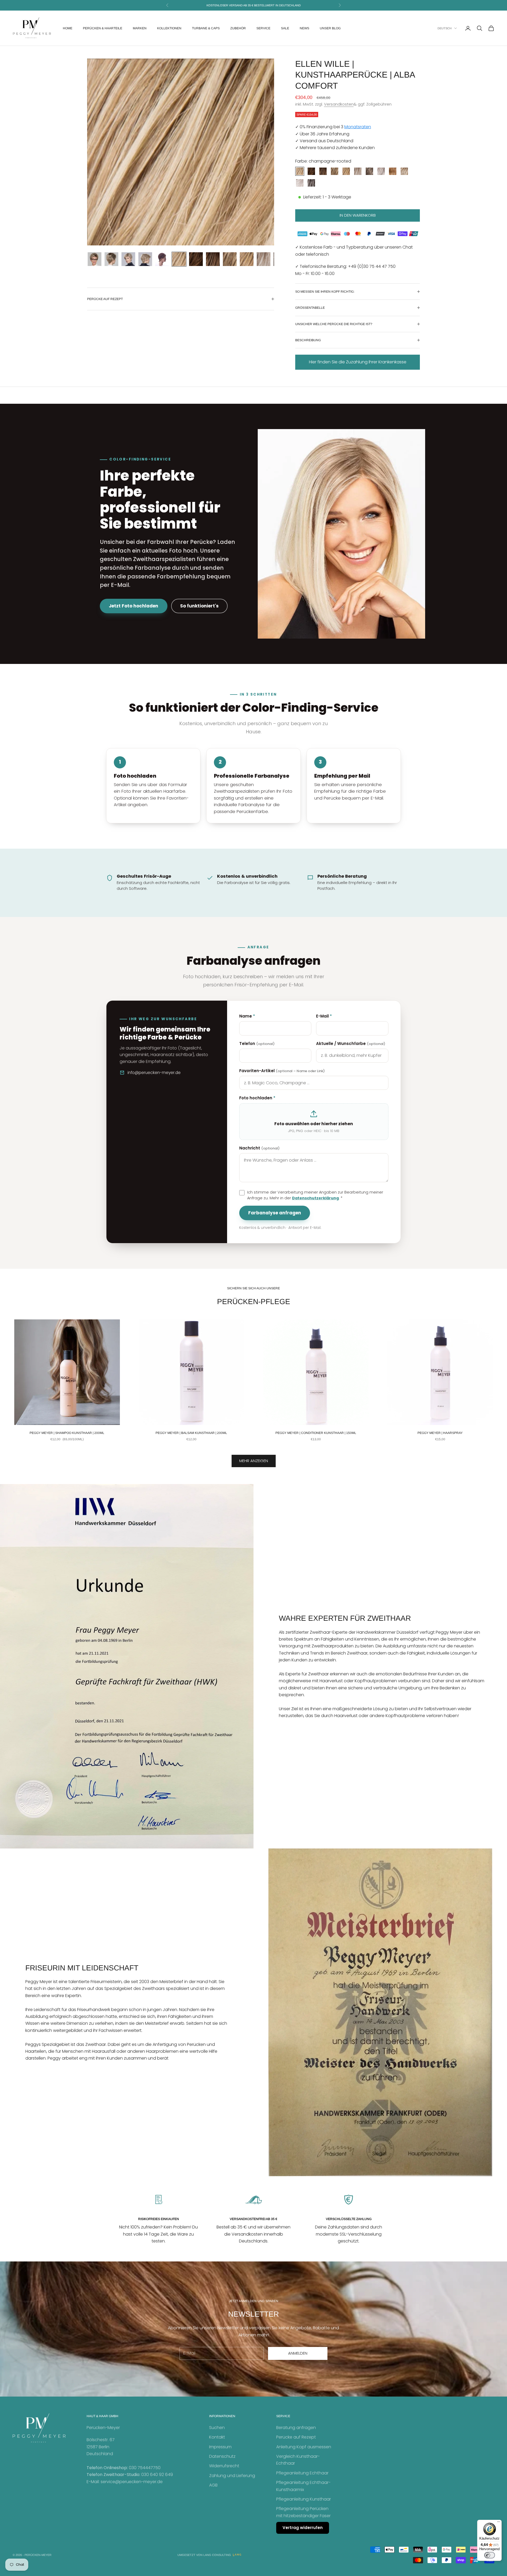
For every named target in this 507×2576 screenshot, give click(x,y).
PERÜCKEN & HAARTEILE (103, 28)
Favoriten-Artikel (282, 1071)
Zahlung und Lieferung (232, 2476)
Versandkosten (339, 104)
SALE (285, 28)
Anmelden (298, 2353)
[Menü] (499, 2523)
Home (68, 28)
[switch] (490, 2555)
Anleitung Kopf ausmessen (304, 2447)
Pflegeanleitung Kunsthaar (304, 2499)
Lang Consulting (217, 2555)
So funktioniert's (199, 606)
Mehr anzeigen (254, 1461)
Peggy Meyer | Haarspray (440, 1433)
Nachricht (259, 1148)
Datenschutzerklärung (315, 1198)
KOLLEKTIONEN (169, 28)
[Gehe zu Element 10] (247, 259)
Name (247, 1016)
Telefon (257, 1044)
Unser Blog (330, 28)
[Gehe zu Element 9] (230, 259)
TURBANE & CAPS (206, 28)
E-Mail (324, 1016)
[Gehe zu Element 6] (179, 259)
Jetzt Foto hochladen (133, 606)
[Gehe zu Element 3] (128, 259)
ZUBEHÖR (238, 28)
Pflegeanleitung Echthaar (302, 2473)
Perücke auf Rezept (296, 2437)
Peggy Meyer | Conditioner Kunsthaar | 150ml (316, 1433)
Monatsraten (358, 127)
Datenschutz (222, 2456)
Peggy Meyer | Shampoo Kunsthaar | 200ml (67, 1433)
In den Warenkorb (358, 215)
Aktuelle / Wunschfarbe (351, 1044)
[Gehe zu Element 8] (213, 259)
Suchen (217, 2428)
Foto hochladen (257, 1098)
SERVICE (263, 28)
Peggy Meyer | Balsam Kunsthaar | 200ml (191, 1433)
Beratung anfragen (296, 2428)
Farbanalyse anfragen (275, 1213)
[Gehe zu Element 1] (95, 259)
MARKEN (140, 28)
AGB (213, 2485)
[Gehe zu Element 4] (145, 259)
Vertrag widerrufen (303, 2528)
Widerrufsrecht (224, 2466)
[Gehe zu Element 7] (196, 259)
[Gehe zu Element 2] (111, 259)
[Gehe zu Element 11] (264, 259)
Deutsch (445, 28)
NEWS (304, 28)
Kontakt (217, 2437)
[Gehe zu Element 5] (162, 259)
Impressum (220, 2447)
